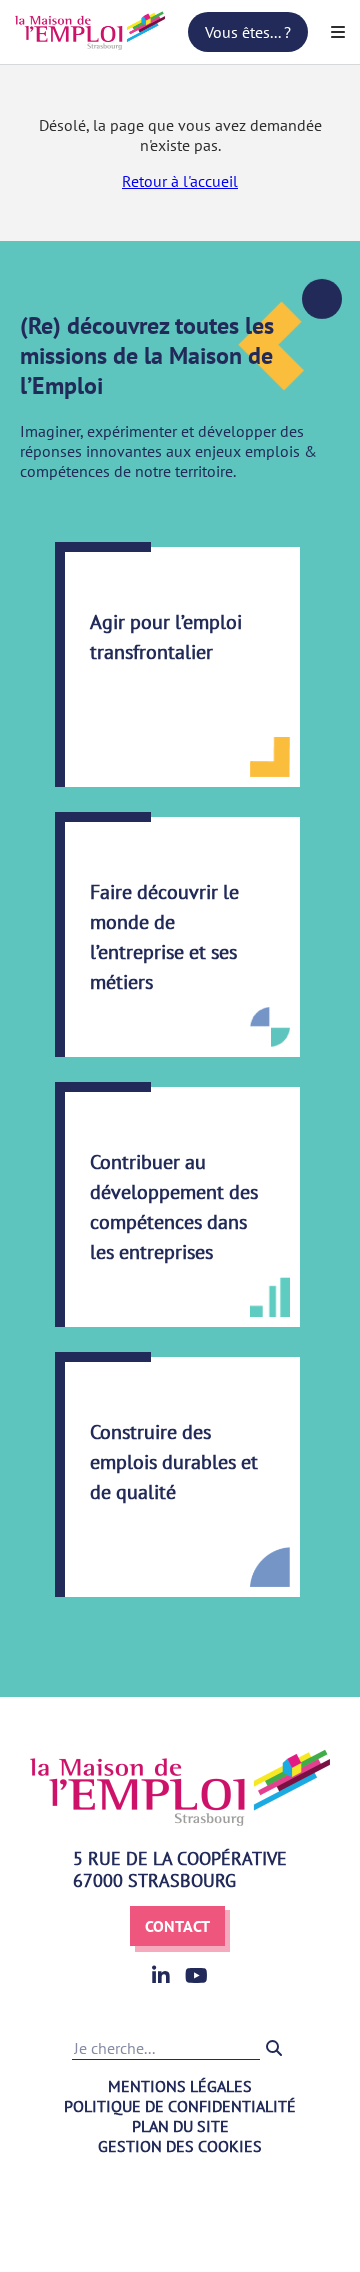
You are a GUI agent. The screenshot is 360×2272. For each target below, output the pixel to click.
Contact (177, 1926)
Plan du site (180, 2126)
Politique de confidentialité (180, 2106)
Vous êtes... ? (248, 32)
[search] (274, 2048)
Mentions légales (180, 2086)
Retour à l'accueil (180, 181)
